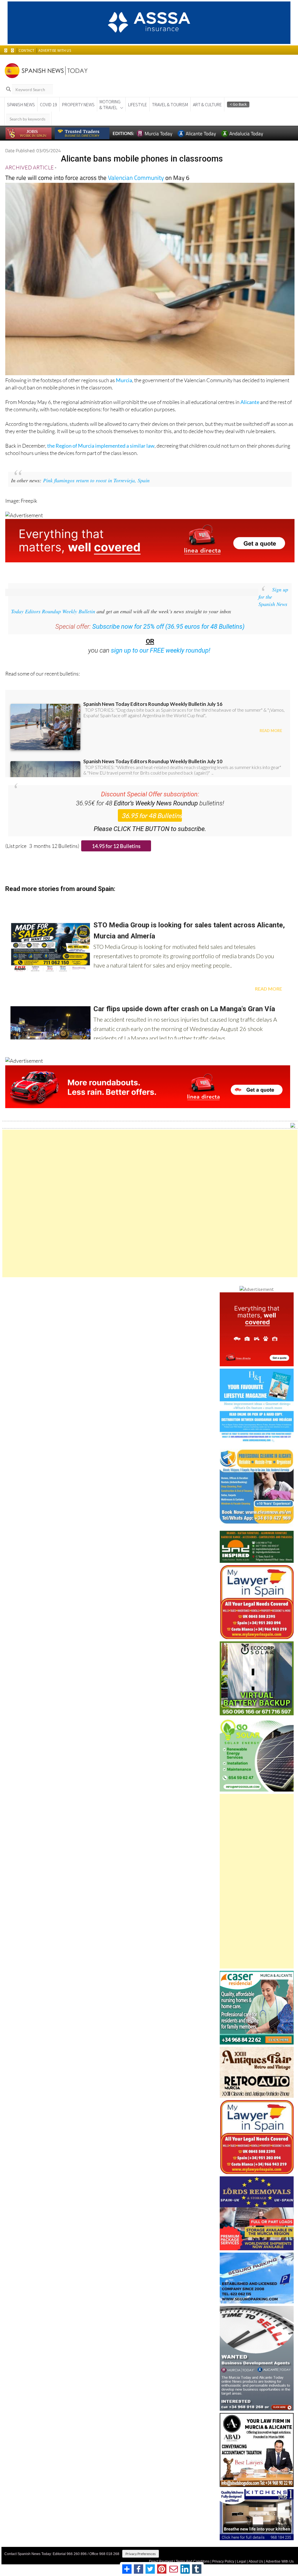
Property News (78, 104)
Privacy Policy (223, 2561)
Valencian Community (136, 178)
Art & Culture (207, 104)
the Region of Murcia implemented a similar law (101, 446)
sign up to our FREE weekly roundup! (161, 650)
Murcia (124, 380)
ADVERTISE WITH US (55, 51)
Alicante (250, 402)
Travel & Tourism (170, 104)
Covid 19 (48, 104)
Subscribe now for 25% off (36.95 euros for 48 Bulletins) (168, 627)
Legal (241, 2561)
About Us (256, 2561)
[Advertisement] (150, 1203)
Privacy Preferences (141, 2554)
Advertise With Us (280, 2561)
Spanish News (21, 104)
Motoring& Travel (110, 104)
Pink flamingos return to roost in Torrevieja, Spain (96, 480)
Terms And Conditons (193, 2561)
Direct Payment (161, 2561)
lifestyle (138, 104)
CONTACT (26, 51)
